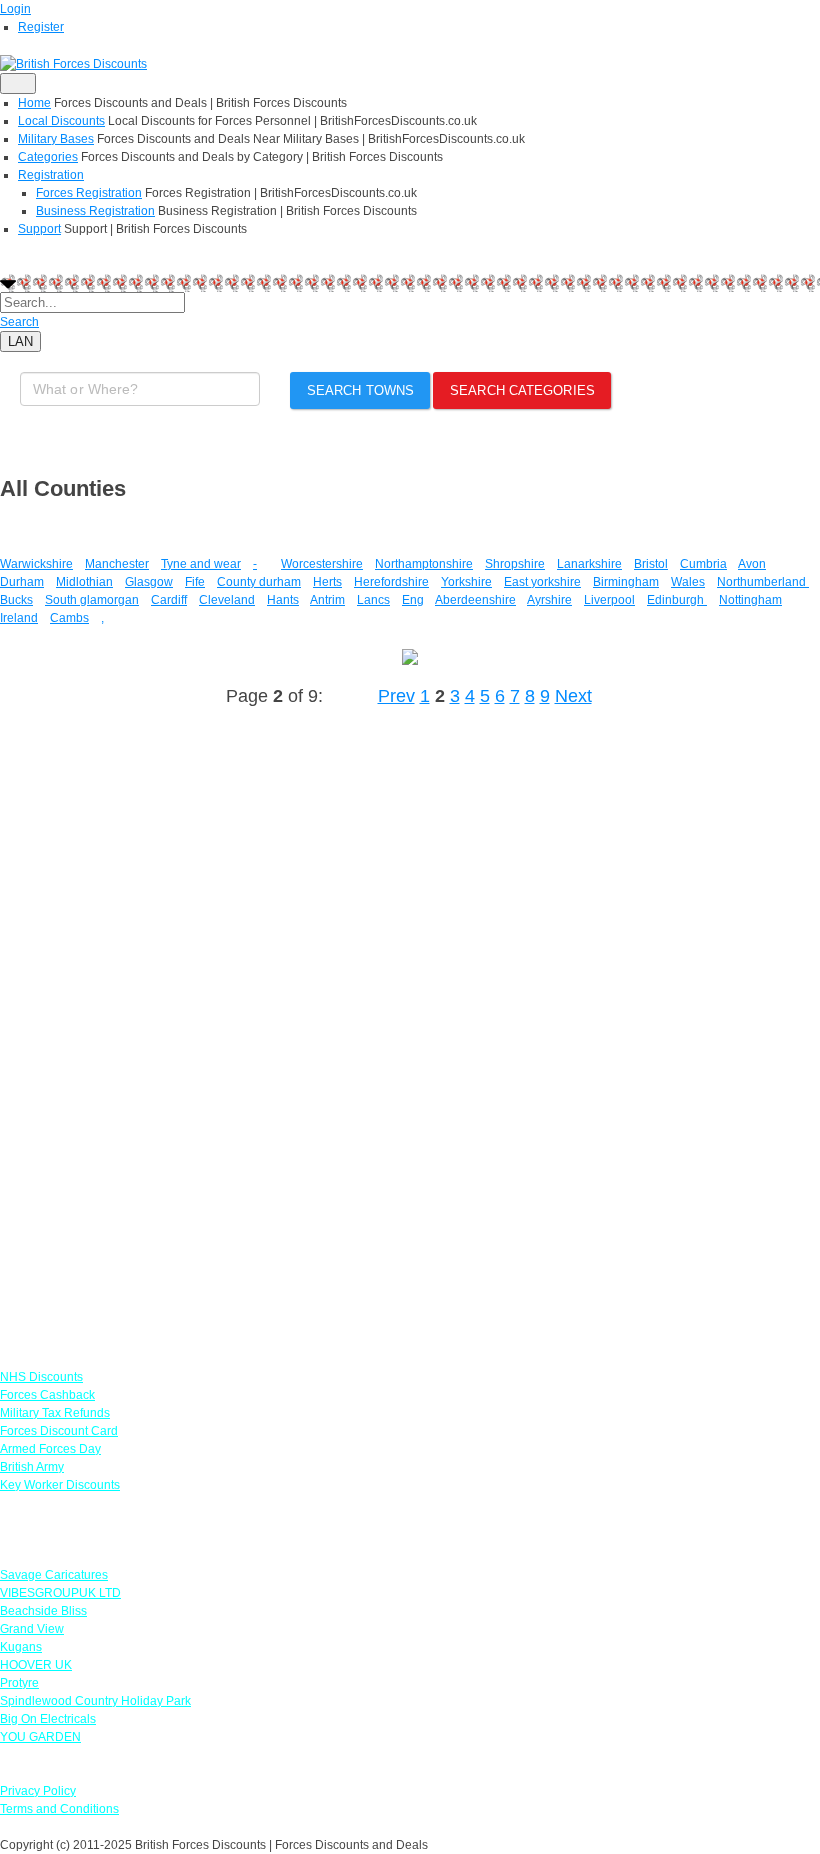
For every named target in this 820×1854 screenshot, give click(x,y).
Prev (396, 696)
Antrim (327, 600)
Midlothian (84, 582)
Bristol (651, 564)
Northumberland (763, 582)
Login (15, 9)
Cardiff (169, 600)
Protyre (19, 1683)
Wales (688, 582)
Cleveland (227, 600)
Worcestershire (322, 564)
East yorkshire (542, 582)
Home (34, 103)
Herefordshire (391, 582)
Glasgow (149, 582)
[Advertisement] (150, 1027)
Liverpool (609, 600)
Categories (48, 157)
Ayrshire (549, 600)
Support (39, 229)
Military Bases (56, 139)
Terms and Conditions (59, 1809)
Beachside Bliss (43, 1611)
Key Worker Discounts (60, 1485)
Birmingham (626, 582)
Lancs (373, 600)
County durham (259, 582)
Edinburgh (677, 600)
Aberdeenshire (475, 600)
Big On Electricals (48, 1719)
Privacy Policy (38, 1791)
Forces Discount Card (59, 1431)
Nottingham (750, 600)
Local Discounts (61, 121)
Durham (22, 582)
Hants (283, 600)
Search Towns (360, 390)
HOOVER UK (36, 1665)
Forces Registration (89, 193)
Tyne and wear (201, 564)
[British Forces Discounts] (73, 63)
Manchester (117, 564)
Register (41, 27)
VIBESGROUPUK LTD (60, 1593)
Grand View (32, 1629)
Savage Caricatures (54, 1575)
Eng (413, 600)
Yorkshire (466, 582)
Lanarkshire (589, 564)
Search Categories (522, 390)
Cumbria (703, 564)
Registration (51, 175)
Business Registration (95, 211)
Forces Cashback (47, 1395)
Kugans (21, 1647)
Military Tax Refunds (55, 1413)
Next (573, 696)
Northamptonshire (424, 564)
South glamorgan (92, 600)
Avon (752, 564)
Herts (327, 582)
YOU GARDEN (40, 1737)
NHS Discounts (41, 1377)
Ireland (19, 618)
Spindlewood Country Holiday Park (95, 1701)
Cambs (69, 618)
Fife (195, 582)
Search (19, 322)
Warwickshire (36, 564)
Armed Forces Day (50, 1449)
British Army (32, 1467)
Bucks (16, 600)
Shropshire (515, 564)
